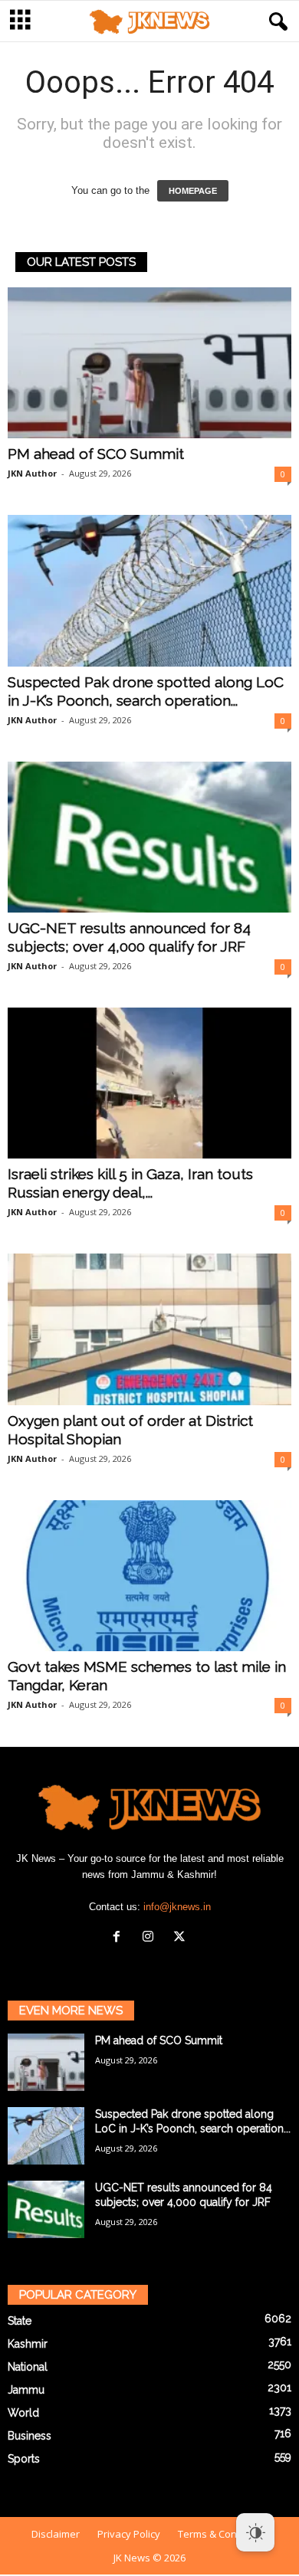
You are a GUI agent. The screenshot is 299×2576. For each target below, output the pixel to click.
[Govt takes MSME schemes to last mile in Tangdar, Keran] (149, 1576)
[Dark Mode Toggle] (255, 2532)
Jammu (26, 2390)
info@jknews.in (177, 1907)
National (28, 2367)
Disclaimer (56, 2534)
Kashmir (28, 2344)
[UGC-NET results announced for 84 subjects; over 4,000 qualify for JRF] (149, 837)
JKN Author (32, 473)
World (23, 2413)
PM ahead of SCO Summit (96, 454)
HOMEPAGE (193, 191)
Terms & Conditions (223, 2534)
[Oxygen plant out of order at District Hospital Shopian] (149, 1329)
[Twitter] (181, 1938)
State (20, 2321)
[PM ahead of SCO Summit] (149, 363)
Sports (24, 2459)
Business (30, 2436)
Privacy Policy (129, 2534)
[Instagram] (151, 1938)
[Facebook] (120, 1938)
